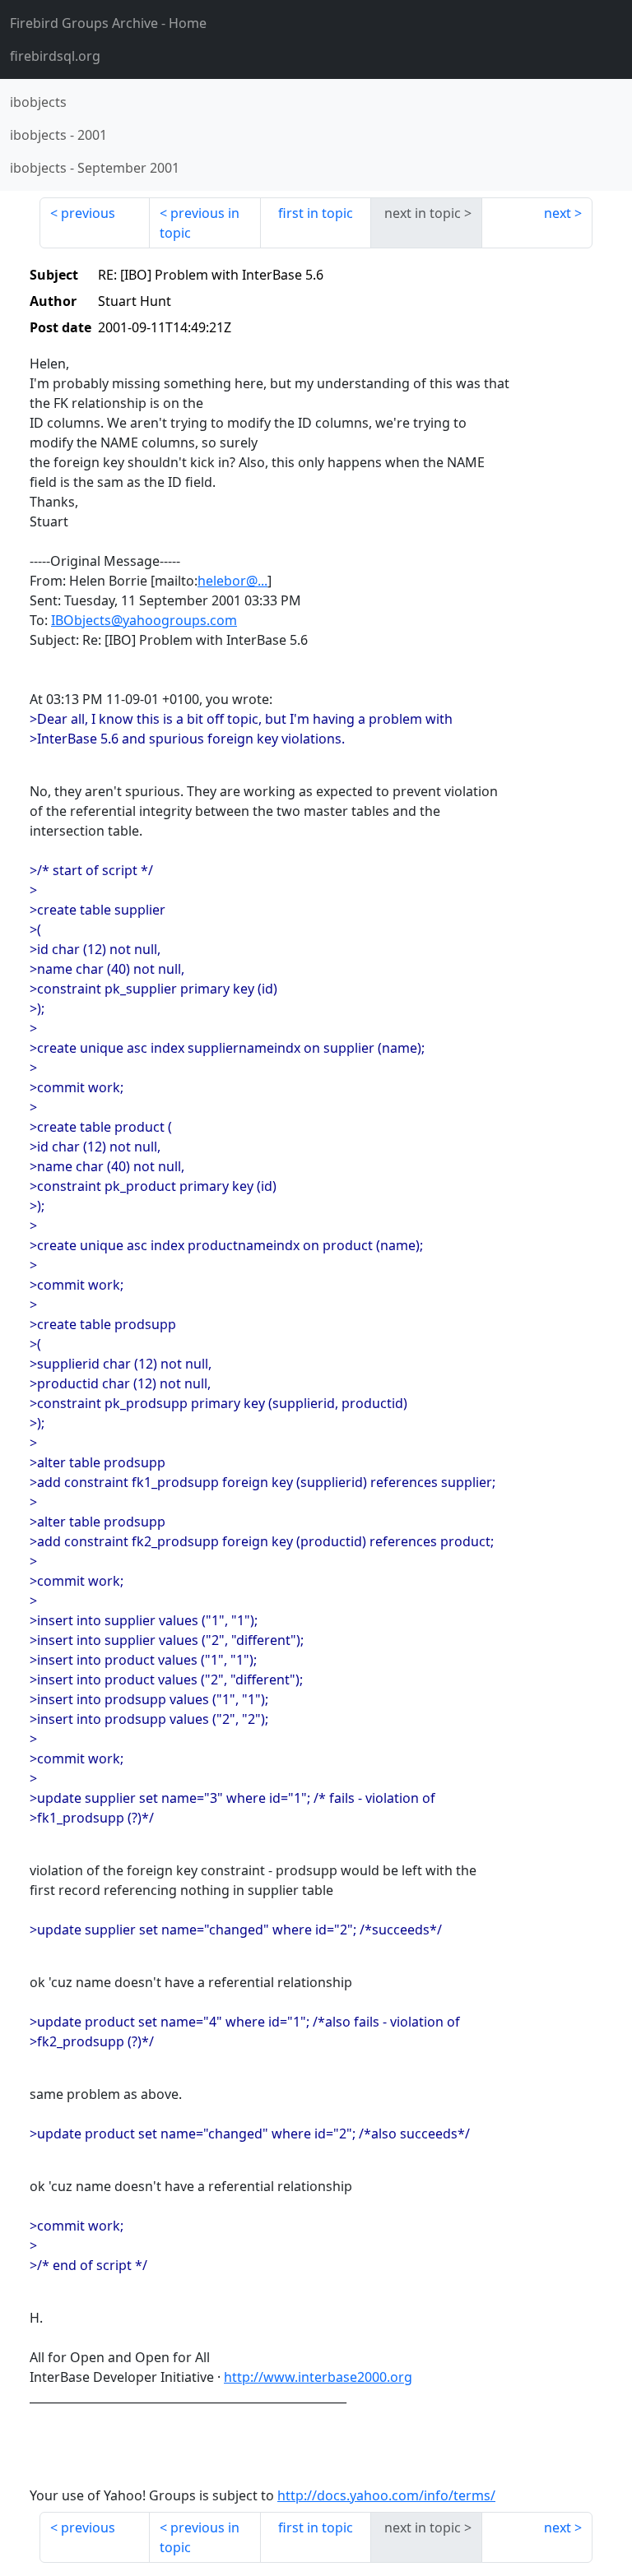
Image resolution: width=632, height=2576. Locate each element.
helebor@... (232, 581)
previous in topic (200, 223)
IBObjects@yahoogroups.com (144, 620)
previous (88, 213)
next (558, 213)
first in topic (316, 213)
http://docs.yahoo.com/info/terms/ (386, 2495)
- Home (108, 23)
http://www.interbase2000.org (318, 2377)
